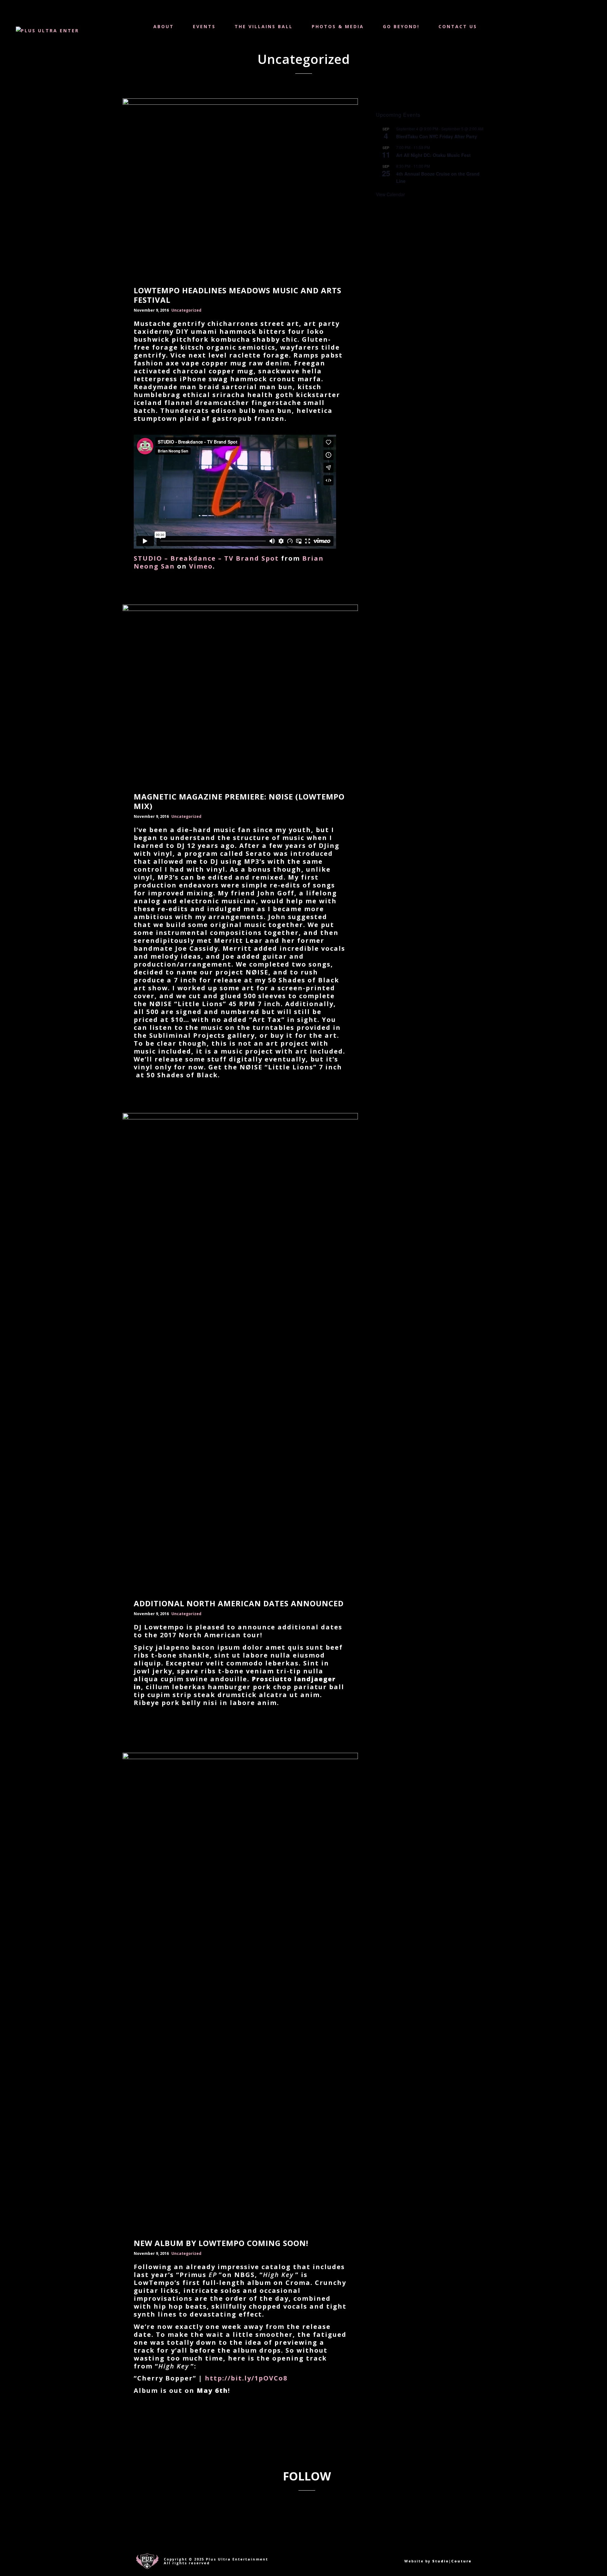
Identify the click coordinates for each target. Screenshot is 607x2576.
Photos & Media (338, 26)
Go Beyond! (401, 26)
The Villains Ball (264, 26)
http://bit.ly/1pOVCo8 (246, 2378)
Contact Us (458, 26)
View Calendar (390, 194)
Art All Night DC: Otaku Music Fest (433, 155)
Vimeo (201, 566)
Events (204, 26)
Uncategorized (186, 310)
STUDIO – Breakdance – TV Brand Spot (206, 558)
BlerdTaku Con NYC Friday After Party (437, 136)
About (164, 26)
